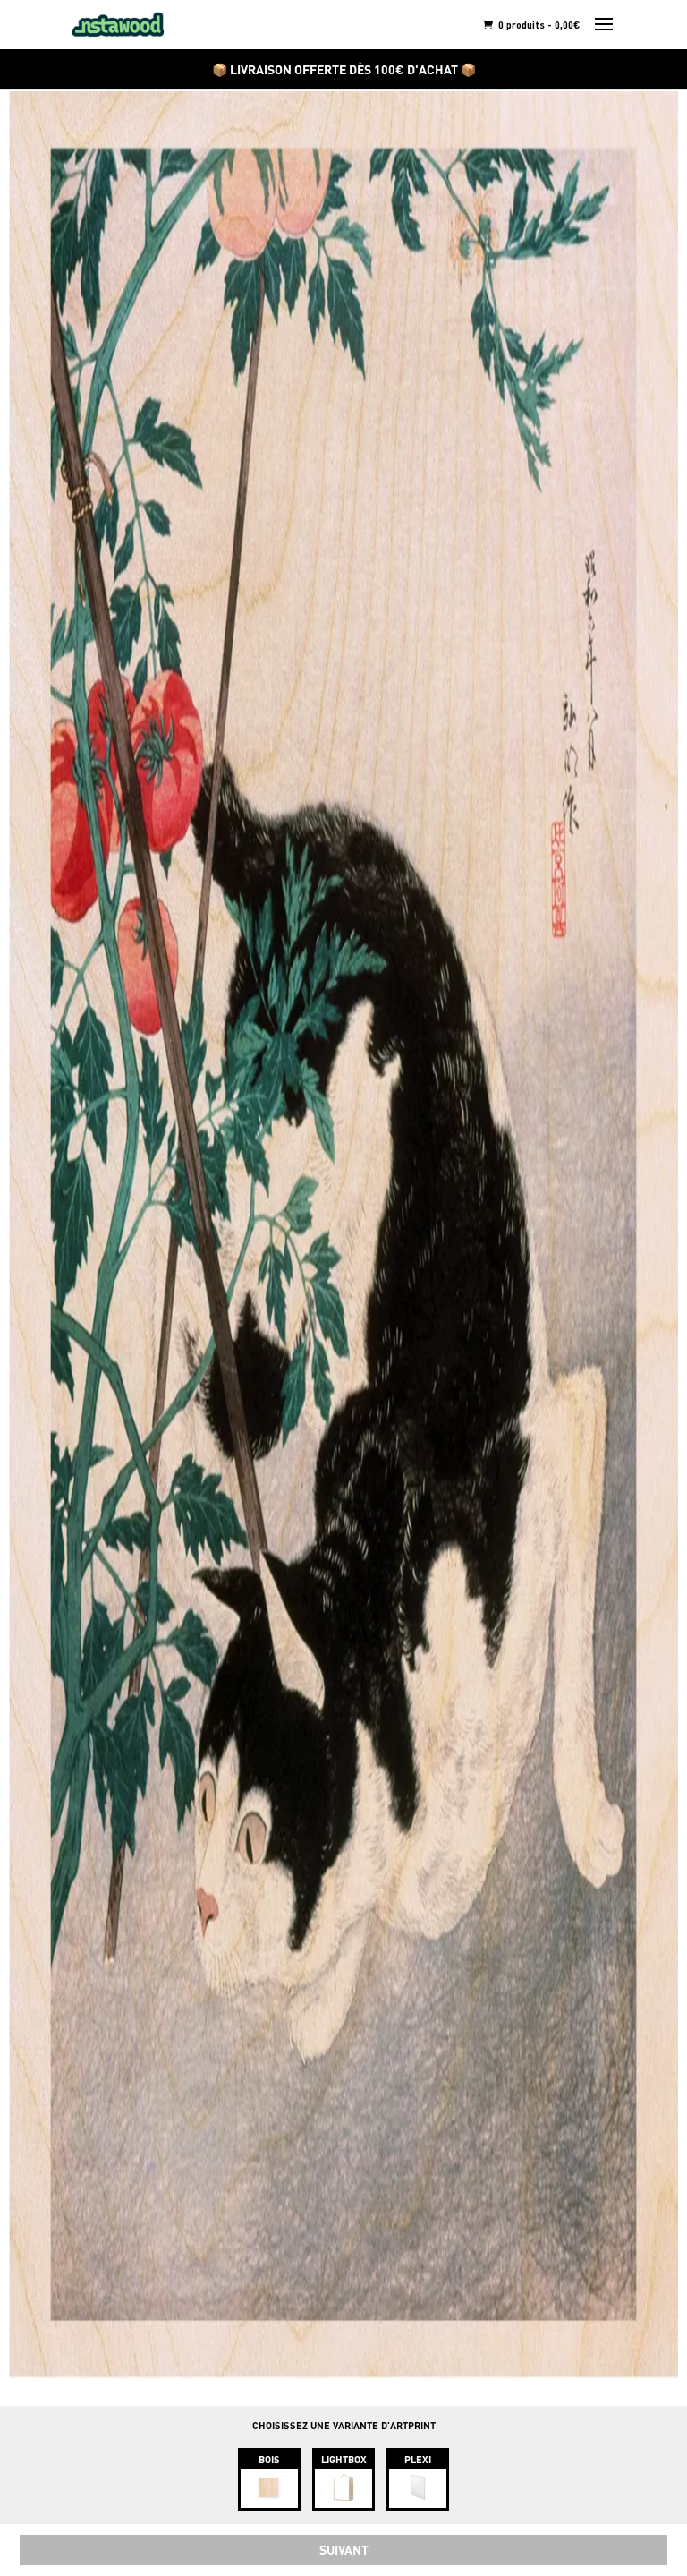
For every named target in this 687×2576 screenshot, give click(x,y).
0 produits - (538, 25)
